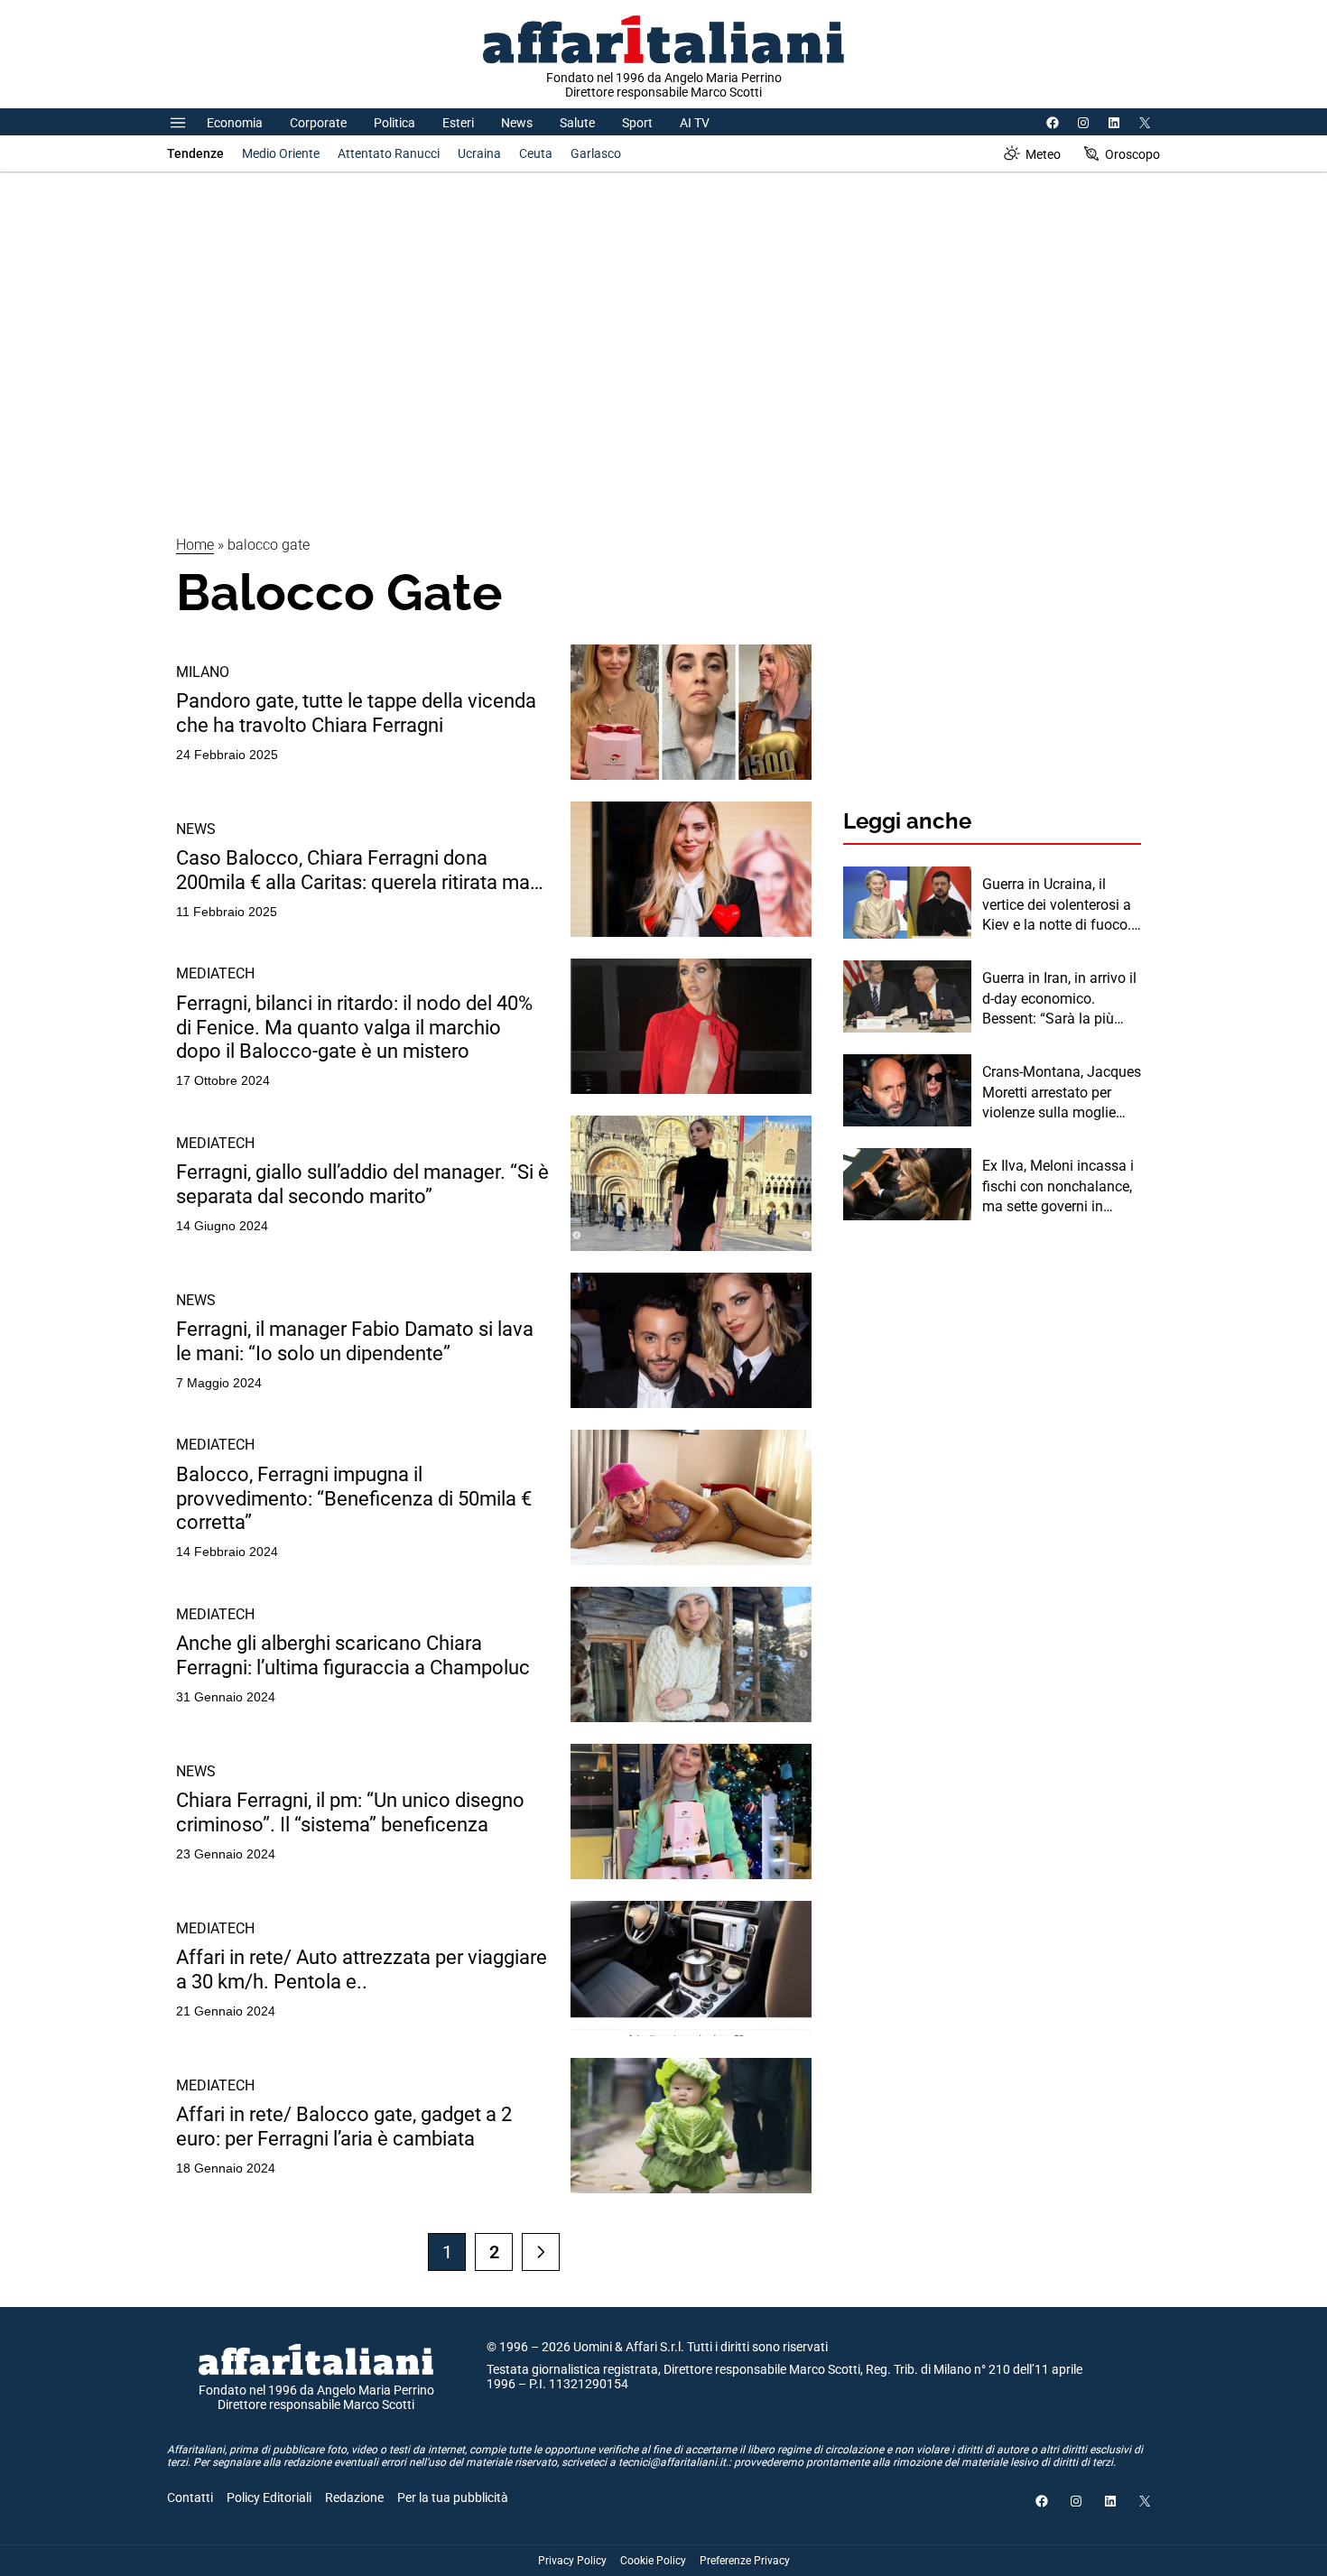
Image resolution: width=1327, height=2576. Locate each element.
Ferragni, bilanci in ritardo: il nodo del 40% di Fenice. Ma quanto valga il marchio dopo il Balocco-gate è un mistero (354, 1027)
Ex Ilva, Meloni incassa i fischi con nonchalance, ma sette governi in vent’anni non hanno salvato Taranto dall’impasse (1058, 1187)
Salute (577, 123)
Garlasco (596, 153)
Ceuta (536, 153)
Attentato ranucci (389, 153)
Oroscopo (1132, 154)
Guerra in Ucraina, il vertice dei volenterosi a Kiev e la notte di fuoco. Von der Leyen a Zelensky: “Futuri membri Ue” (1062, 905)
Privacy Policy (572, 2561)
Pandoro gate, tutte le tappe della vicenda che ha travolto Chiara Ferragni (356, 713)
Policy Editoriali (269, 2497)
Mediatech (215, 973)
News (517, 123)
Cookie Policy (653, 2561)
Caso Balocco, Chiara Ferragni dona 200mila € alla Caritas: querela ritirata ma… (360, 870)
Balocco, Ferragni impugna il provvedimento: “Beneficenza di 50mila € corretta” (354, 1498)
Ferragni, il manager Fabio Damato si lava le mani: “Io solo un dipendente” (355, 1341)
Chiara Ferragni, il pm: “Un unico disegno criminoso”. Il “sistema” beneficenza (350, 1812)
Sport (637, 123)
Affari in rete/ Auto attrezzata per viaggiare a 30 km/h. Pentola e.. (362, 1969)
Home (195, 545)
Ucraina (479, 153)
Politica (394, 123)
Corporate (318, 123)
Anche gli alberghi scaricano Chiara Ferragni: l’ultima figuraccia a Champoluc (353, 1655)
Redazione (354, 2497)
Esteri (458, 123)
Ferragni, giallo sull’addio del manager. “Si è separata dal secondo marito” (362, 1184)
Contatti (190, 2497)
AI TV (695, 123)
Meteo (1043, 154)
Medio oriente (281, 153)
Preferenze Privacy (745, 2561)
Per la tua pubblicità (453, 2497)
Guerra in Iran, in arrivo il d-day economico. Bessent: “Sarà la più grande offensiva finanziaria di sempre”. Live (1059, 999)
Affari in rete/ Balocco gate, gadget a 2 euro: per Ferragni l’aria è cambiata (344, 2126)
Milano (203, 672)
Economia (235, 123)
